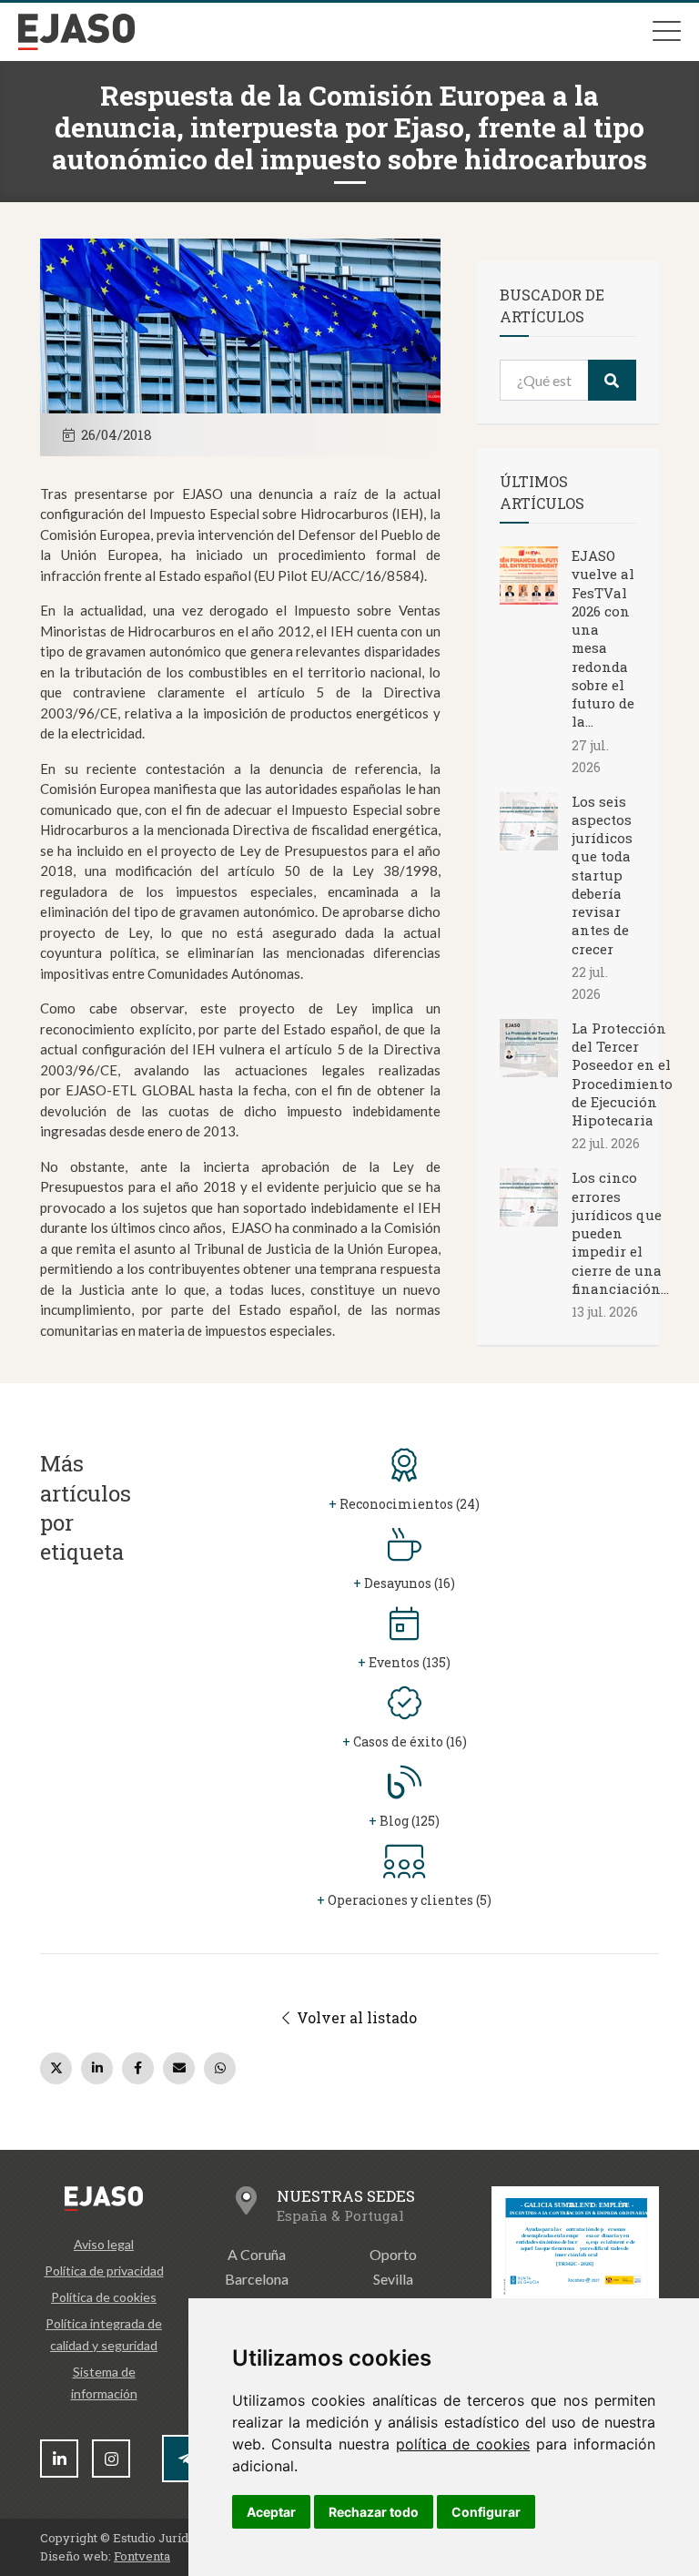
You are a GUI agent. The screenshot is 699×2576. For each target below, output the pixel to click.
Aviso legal (104, 2244)
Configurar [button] (486, 2512)
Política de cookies (104, 2297)
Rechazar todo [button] (374, 2512)
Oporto (393, 2254)
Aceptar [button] (271, 2512)
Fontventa (142, 2556)
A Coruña (257, 2254)
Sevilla (393, 2279)
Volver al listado (355, 2017)
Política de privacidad (104, 2271)
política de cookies (463, 2444)
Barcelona (257, 2279)
